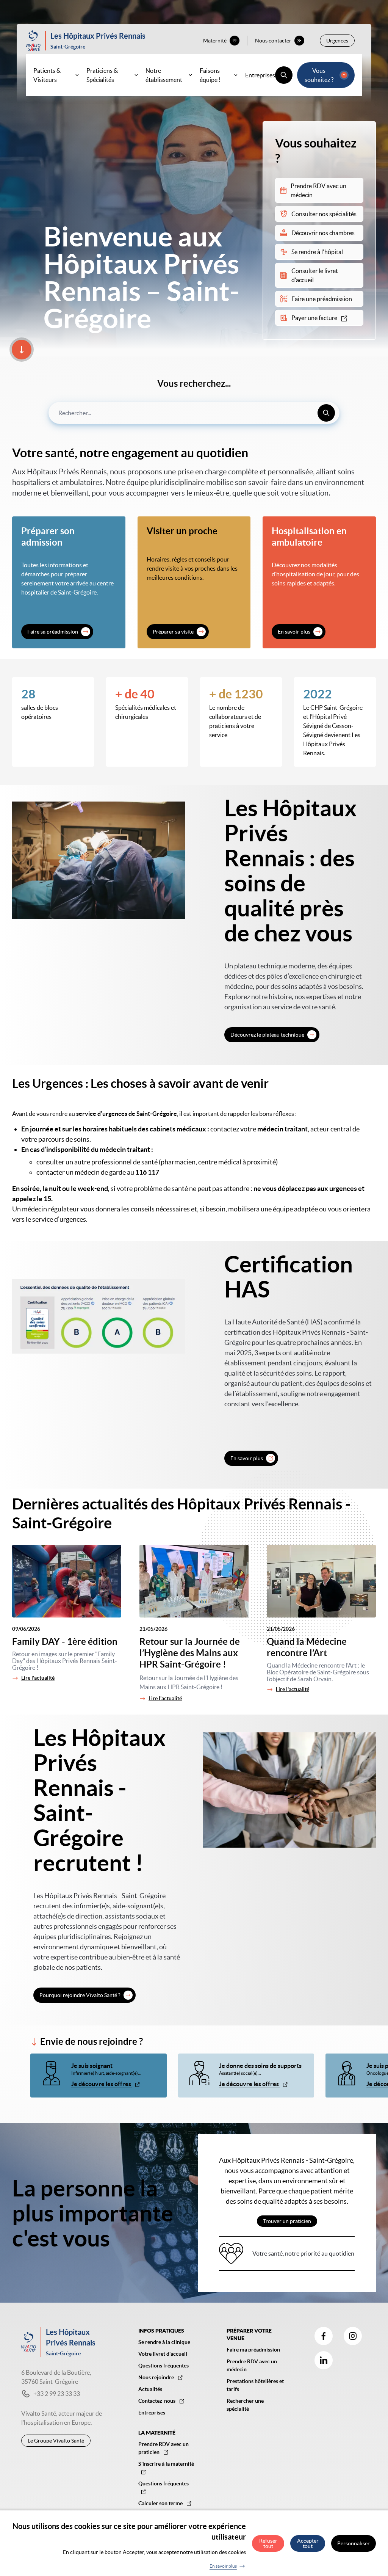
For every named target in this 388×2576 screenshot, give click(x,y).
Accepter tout (308, 2543)
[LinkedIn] (324, 2360)
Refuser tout (268, 2543)
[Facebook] (324, 2336)
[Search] (326, 413)
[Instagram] (353, 2336)
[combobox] (194, 413)
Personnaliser (354, 2543)
